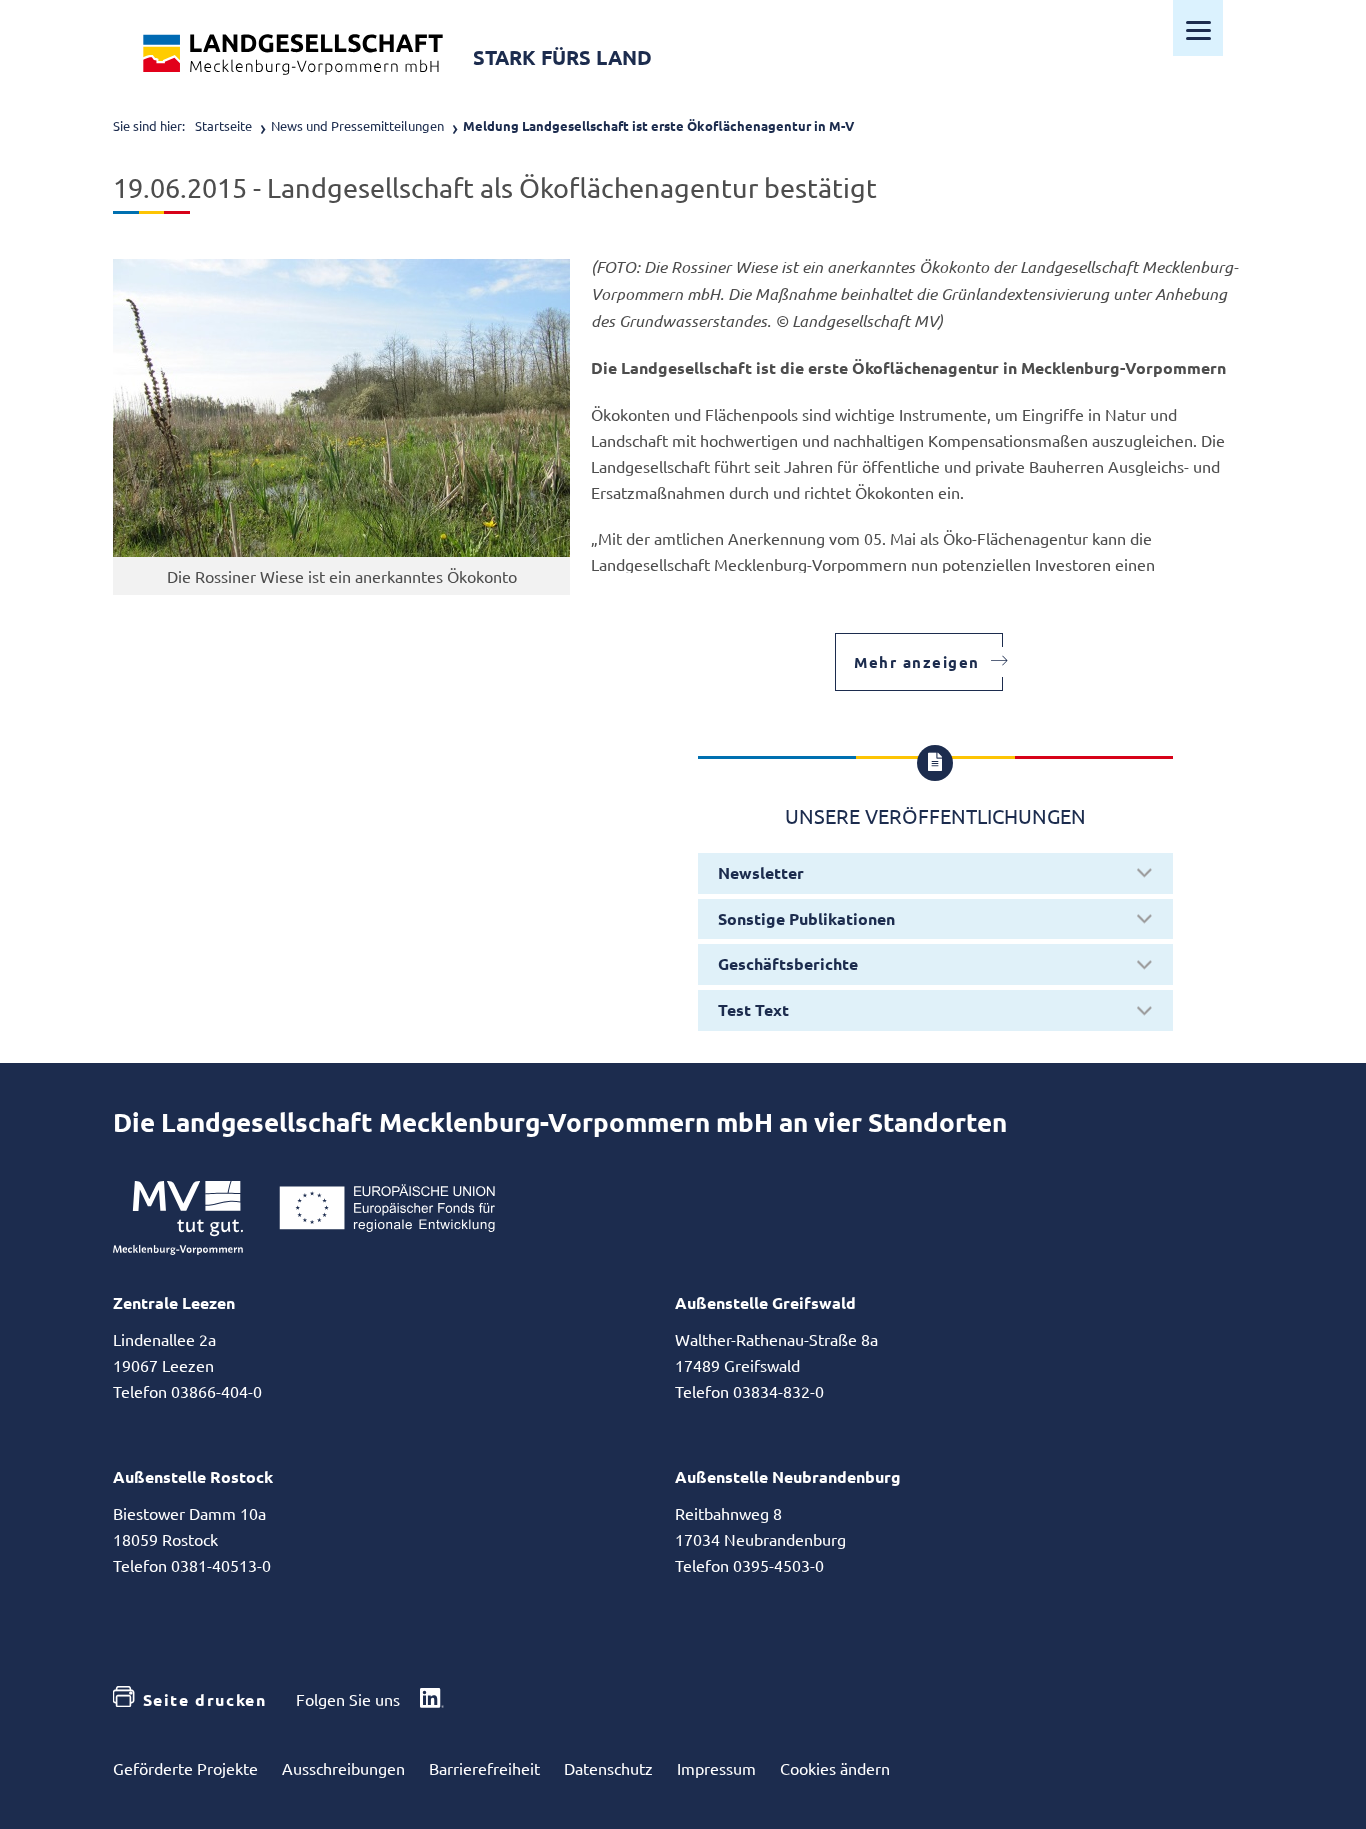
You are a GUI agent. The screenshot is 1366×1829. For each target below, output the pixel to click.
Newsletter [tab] (761, 872)
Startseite (223, 125)
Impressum (716, 1768)
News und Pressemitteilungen (357, 125)
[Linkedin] (432, 1700)
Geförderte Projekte (185, 1768)
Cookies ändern (835, 1768)
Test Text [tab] (753, 1009)
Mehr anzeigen (917, 662)
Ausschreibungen (343, 1768)
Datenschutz (608, 1768)
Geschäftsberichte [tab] (788, 963)
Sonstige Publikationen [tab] (806, 918)
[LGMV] (293, 54)
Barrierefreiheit (484, 1768)
